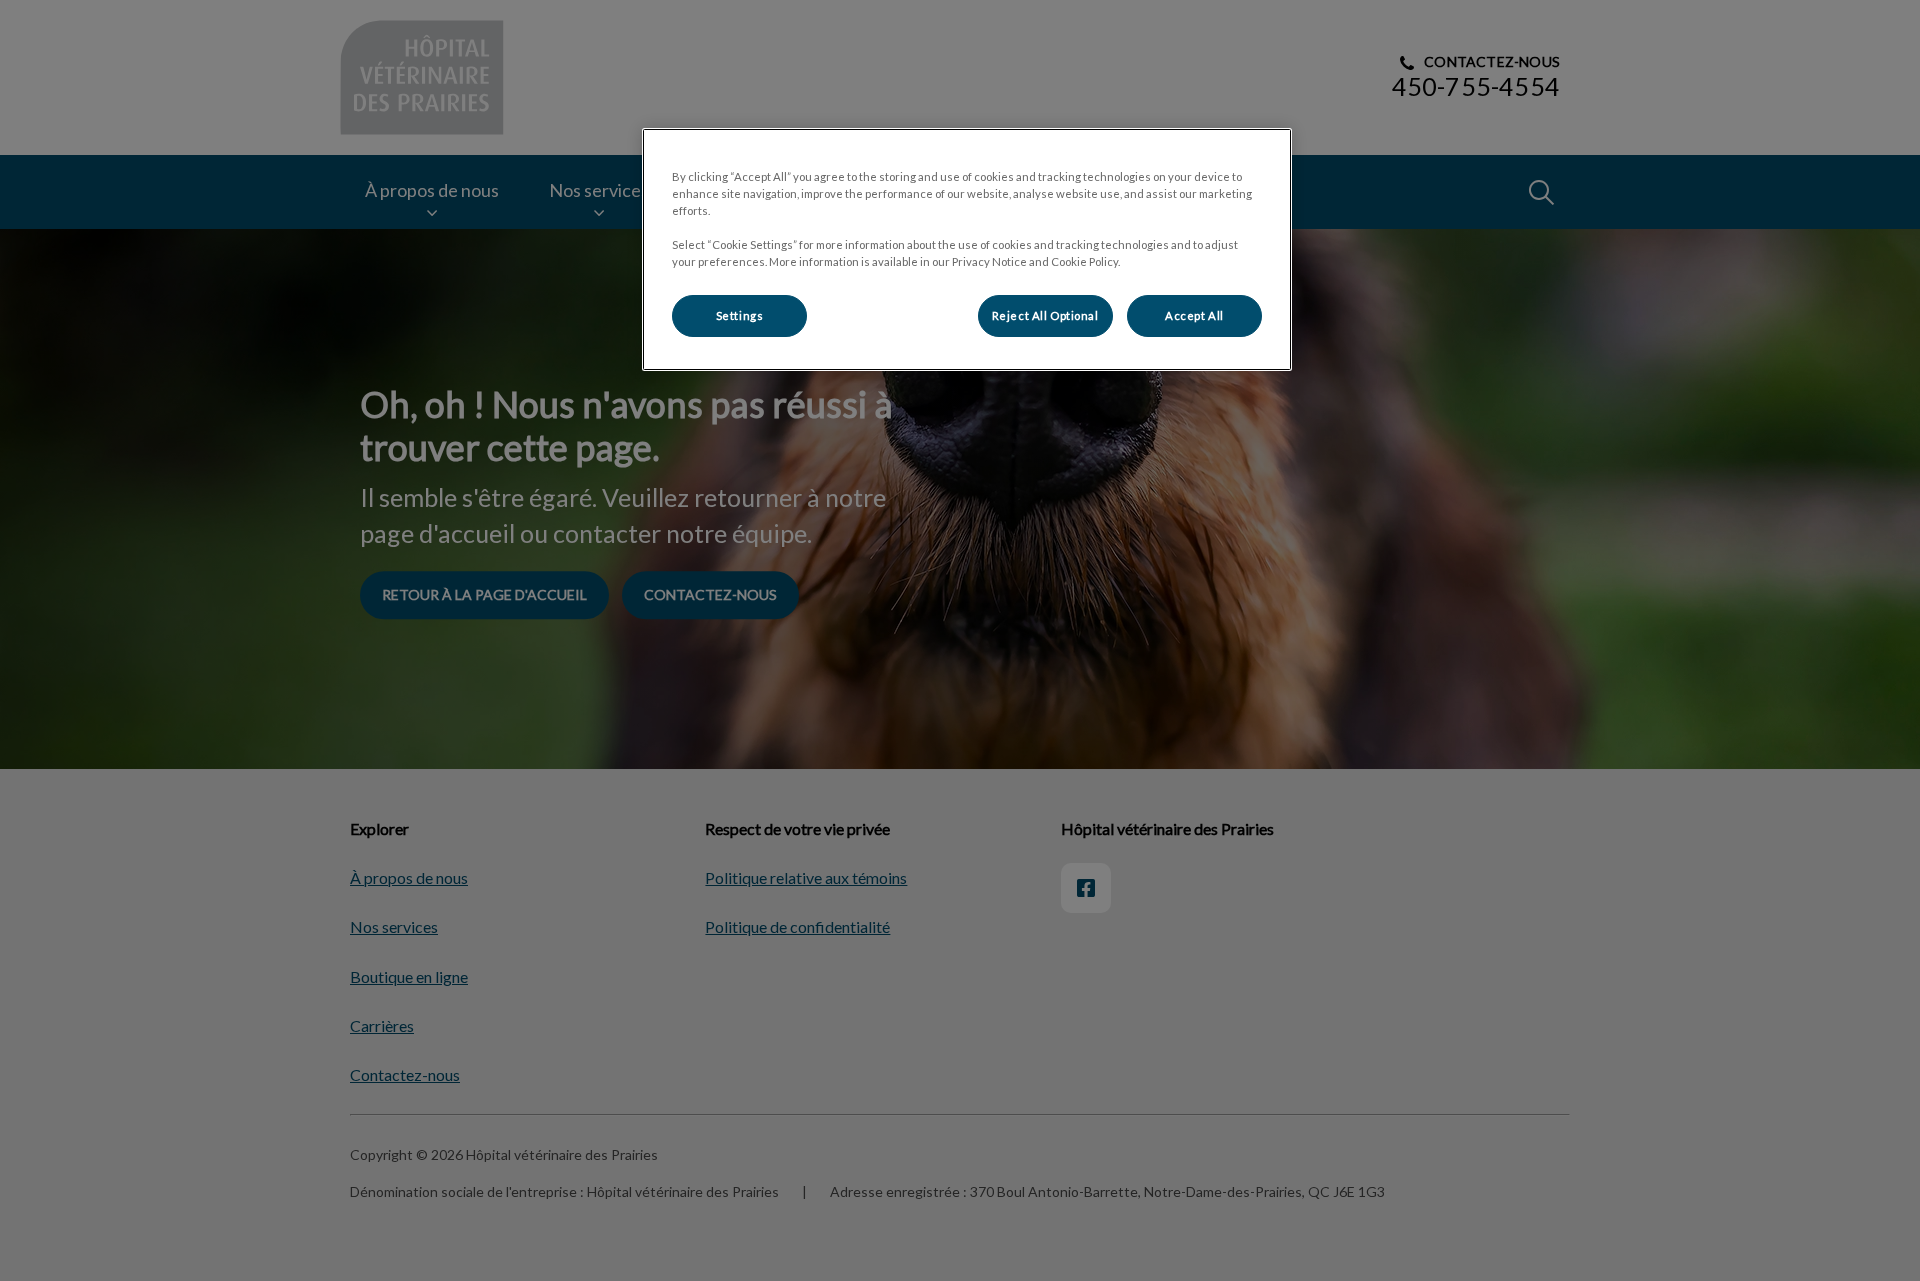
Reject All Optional (1045, 315)
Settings (740, 315)
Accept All (1194, 315)
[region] (967, 249)
